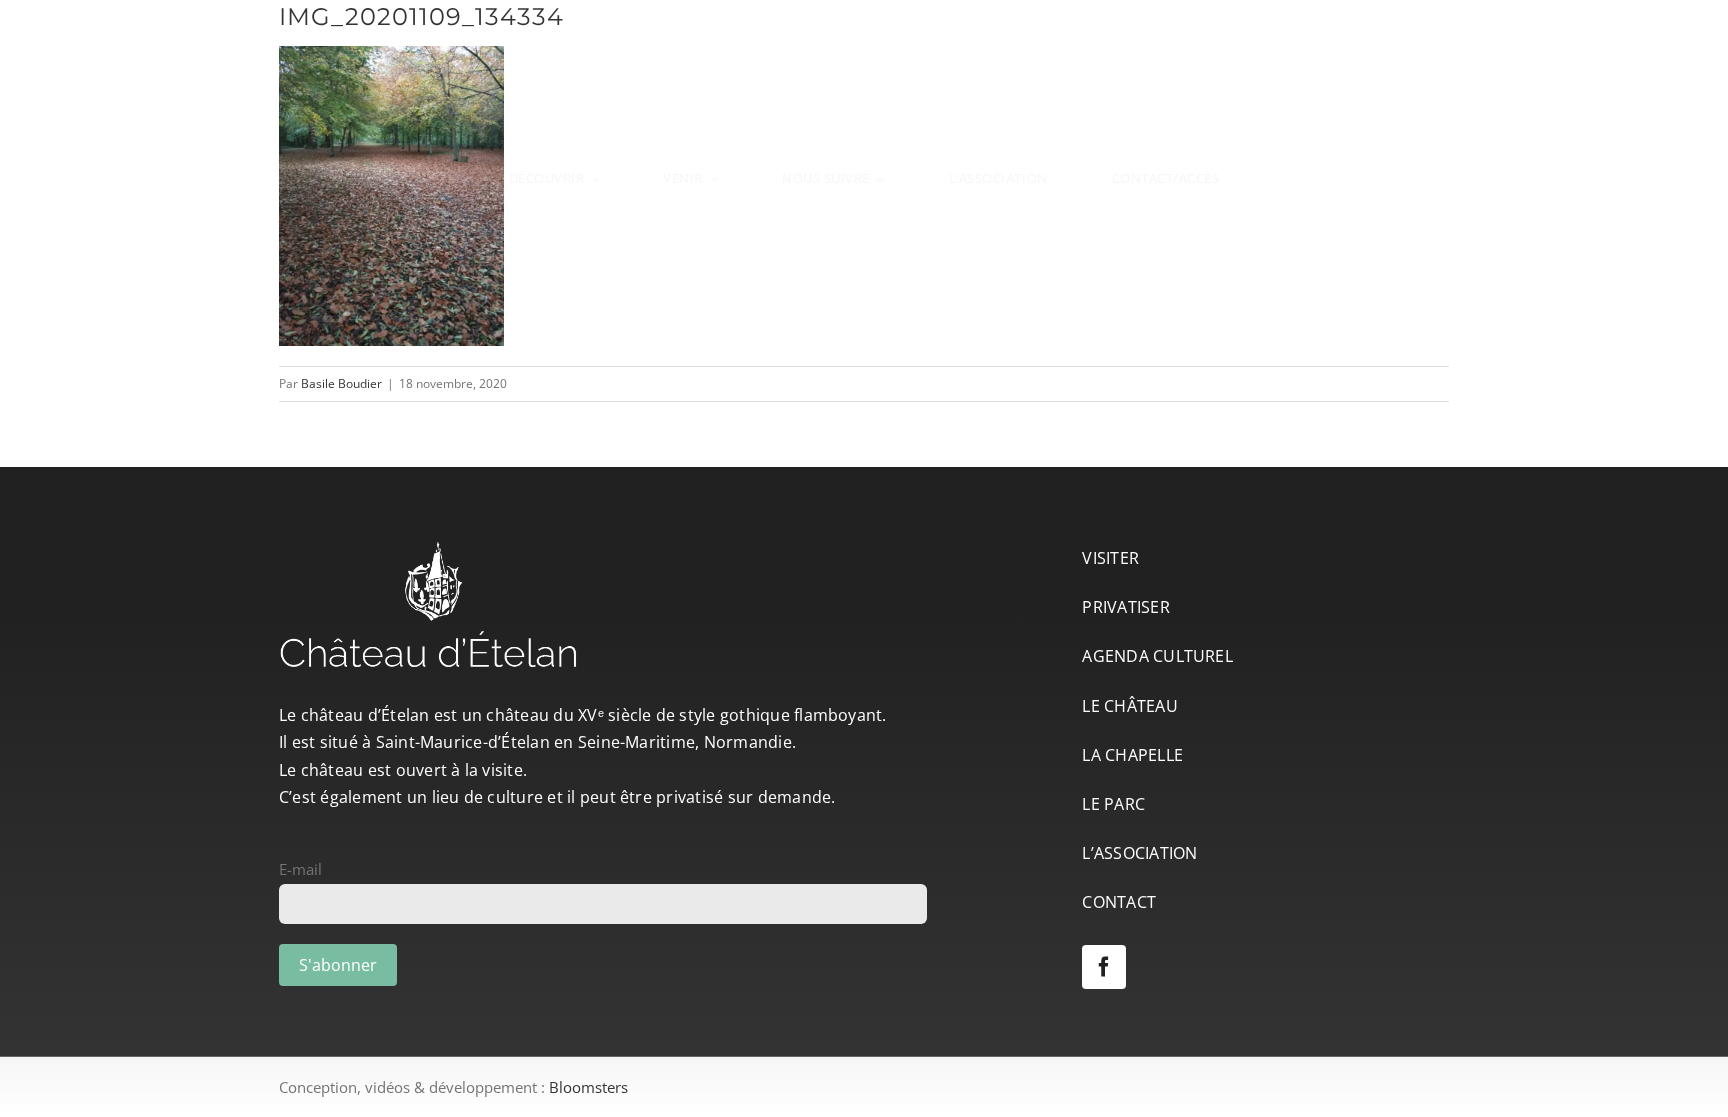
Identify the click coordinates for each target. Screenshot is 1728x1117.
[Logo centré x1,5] (864, 42)
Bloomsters (588, 1087)
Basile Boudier (341, 383)
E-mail (300, 869)
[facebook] (1104, 967)
